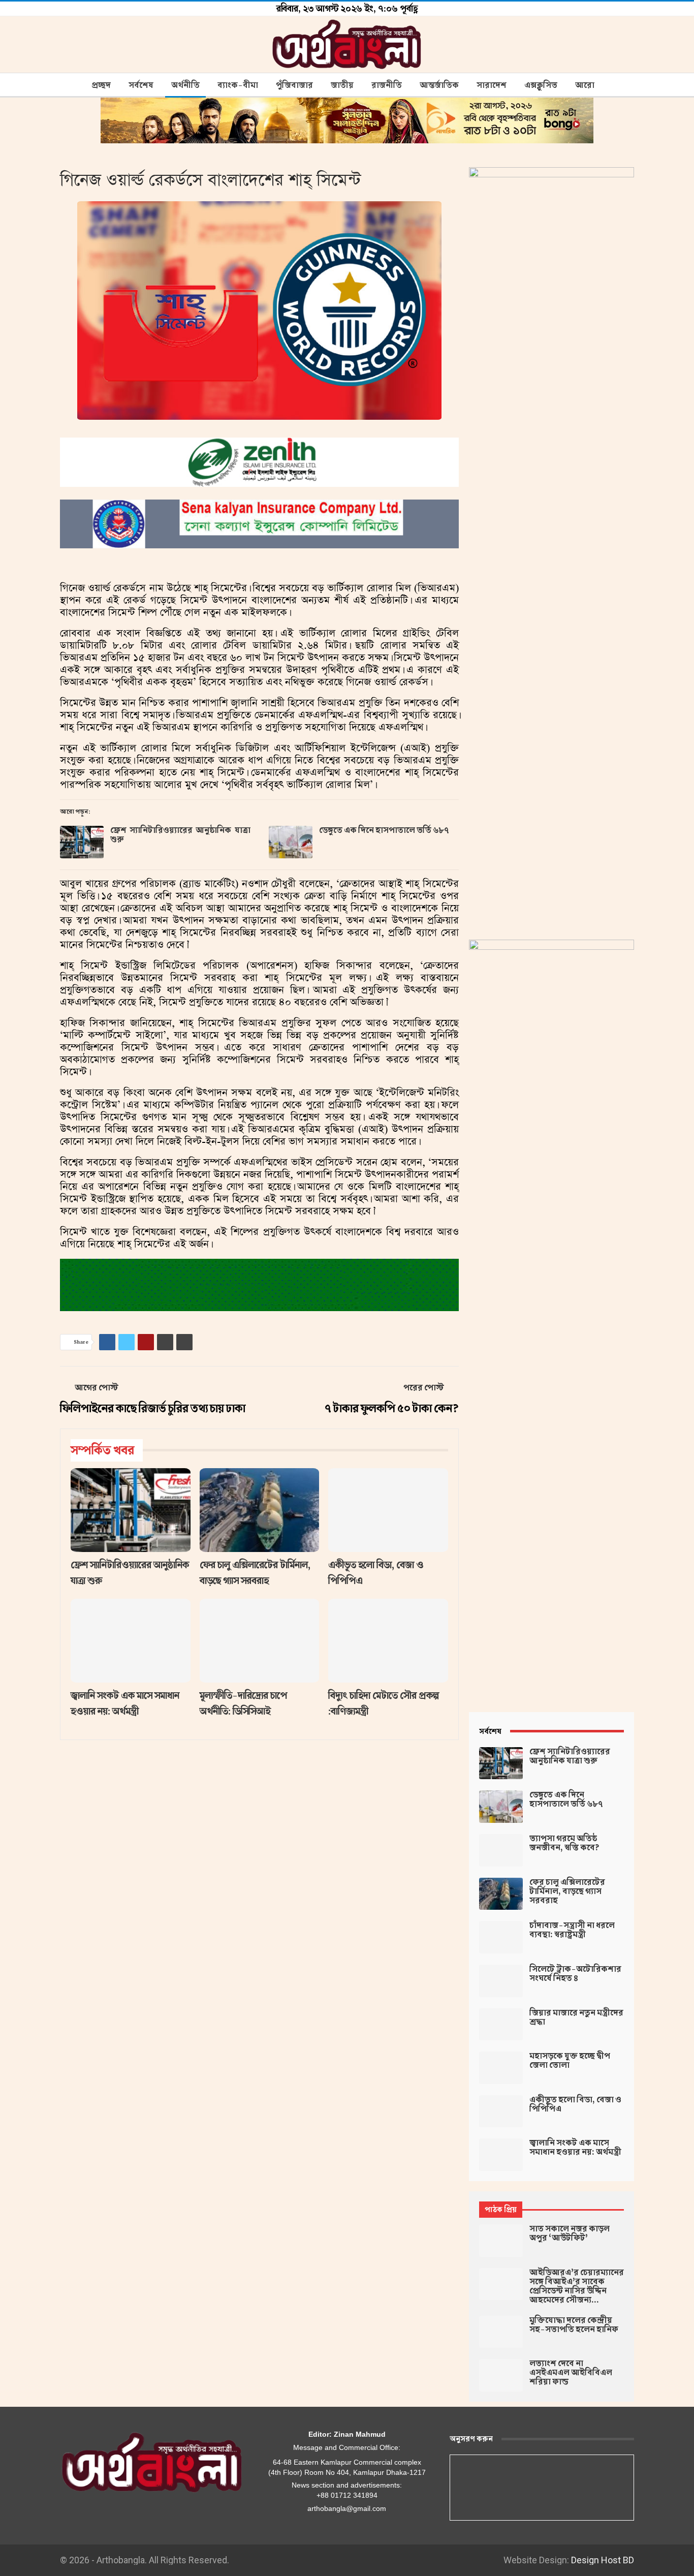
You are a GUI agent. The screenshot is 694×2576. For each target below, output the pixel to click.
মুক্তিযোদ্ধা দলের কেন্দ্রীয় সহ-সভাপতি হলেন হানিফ (574, 2325)
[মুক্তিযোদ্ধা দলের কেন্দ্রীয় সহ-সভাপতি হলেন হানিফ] (501, 2332)
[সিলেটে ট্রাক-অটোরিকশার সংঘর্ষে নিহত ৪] (501, 1981)
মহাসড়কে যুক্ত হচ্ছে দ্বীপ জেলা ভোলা (570, 2061)
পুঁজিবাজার (294, 85)
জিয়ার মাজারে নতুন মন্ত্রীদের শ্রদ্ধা (576, 2018)
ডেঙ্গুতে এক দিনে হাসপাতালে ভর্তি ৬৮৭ (384, 830)
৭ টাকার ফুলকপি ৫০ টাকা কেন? (392, 1408)
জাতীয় (342, 85)
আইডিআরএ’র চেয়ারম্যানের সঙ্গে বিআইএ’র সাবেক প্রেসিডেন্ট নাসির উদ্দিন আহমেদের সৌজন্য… (577, 2286)
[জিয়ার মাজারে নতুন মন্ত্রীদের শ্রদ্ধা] (501, 2025)
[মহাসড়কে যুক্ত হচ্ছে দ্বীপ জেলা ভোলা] (501, 2068)
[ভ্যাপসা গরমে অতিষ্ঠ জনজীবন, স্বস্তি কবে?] (501, 1850)
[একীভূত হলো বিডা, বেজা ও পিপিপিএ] (388, 1510)
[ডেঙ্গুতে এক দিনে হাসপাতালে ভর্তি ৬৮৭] (291, 842)
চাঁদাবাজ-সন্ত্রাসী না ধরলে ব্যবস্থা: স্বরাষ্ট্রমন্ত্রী (572, 1930)
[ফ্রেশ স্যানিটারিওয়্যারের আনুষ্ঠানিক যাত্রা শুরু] (82, 842)
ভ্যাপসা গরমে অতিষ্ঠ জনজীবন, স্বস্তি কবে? (564, 1843)
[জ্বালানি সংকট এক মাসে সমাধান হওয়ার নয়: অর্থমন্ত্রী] (131, 1641)
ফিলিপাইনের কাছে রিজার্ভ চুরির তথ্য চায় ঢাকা (153, 1408)
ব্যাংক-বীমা (238, 85)
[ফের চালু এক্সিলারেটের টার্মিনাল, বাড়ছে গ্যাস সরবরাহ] (260, 1510)
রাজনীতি (387, 85)
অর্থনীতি (185, 85)
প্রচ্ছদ (101, 85)
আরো (585, 85)
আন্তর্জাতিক (439, 85)
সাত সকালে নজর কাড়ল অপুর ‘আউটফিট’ (570, 2233)
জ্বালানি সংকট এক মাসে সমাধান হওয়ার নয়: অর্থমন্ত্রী (575, 2148)
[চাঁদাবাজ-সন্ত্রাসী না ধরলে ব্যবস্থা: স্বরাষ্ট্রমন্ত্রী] (501, 1937)
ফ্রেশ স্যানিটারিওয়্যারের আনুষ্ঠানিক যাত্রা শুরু (180, 835)
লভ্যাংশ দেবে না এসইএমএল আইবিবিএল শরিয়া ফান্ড (571, 2373)
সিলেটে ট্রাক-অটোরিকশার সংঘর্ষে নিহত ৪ (575, 1974)
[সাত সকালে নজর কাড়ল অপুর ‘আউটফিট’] (501, 2241)
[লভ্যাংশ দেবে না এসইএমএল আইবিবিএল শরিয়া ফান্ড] (501, 2375)
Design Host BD (603, 2560)
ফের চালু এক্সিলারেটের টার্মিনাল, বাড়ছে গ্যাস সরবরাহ (567, 1891)
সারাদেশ (492, 85)
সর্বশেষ (141, 85)
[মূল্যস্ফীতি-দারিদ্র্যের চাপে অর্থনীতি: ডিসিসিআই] (260, 1641)
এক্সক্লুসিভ (541, 85)
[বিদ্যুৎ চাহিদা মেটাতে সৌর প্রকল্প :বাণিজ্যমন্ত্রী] (388, 1641)
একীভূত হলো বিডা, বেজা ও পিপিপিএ (575, 2104)
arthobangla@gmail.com (347, 2508)
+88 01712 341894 (347, 2495)
